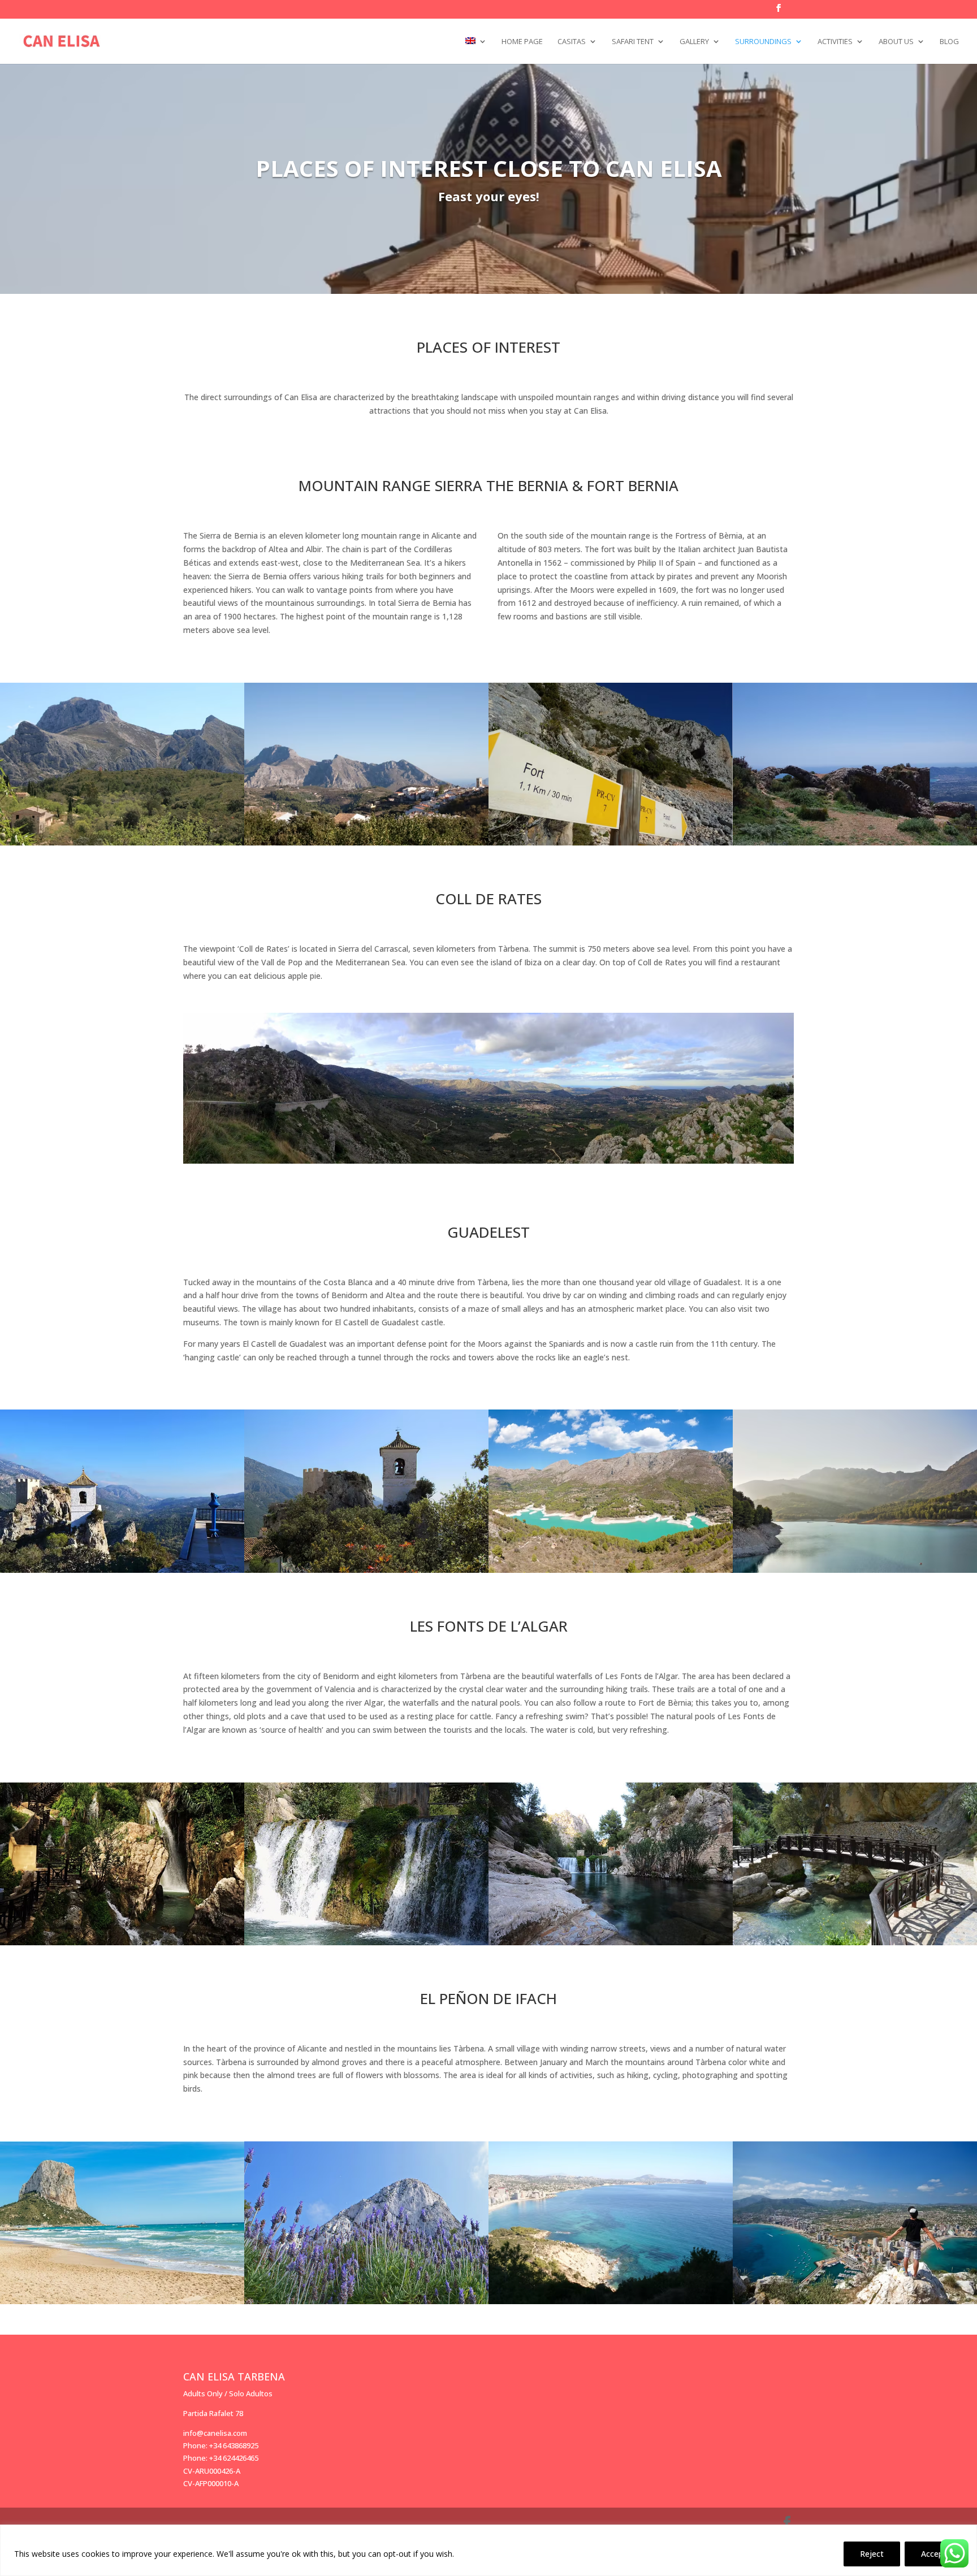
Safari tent (633, 42)
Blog (949, 42)
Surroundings (763, 42)
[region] (488, 2550)
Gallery (694, 42)
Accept (934, 2554)
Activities (835, 42)
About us (896, 42)
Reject (872, 2554)
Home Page (522, 42)
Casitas (572, 42)
